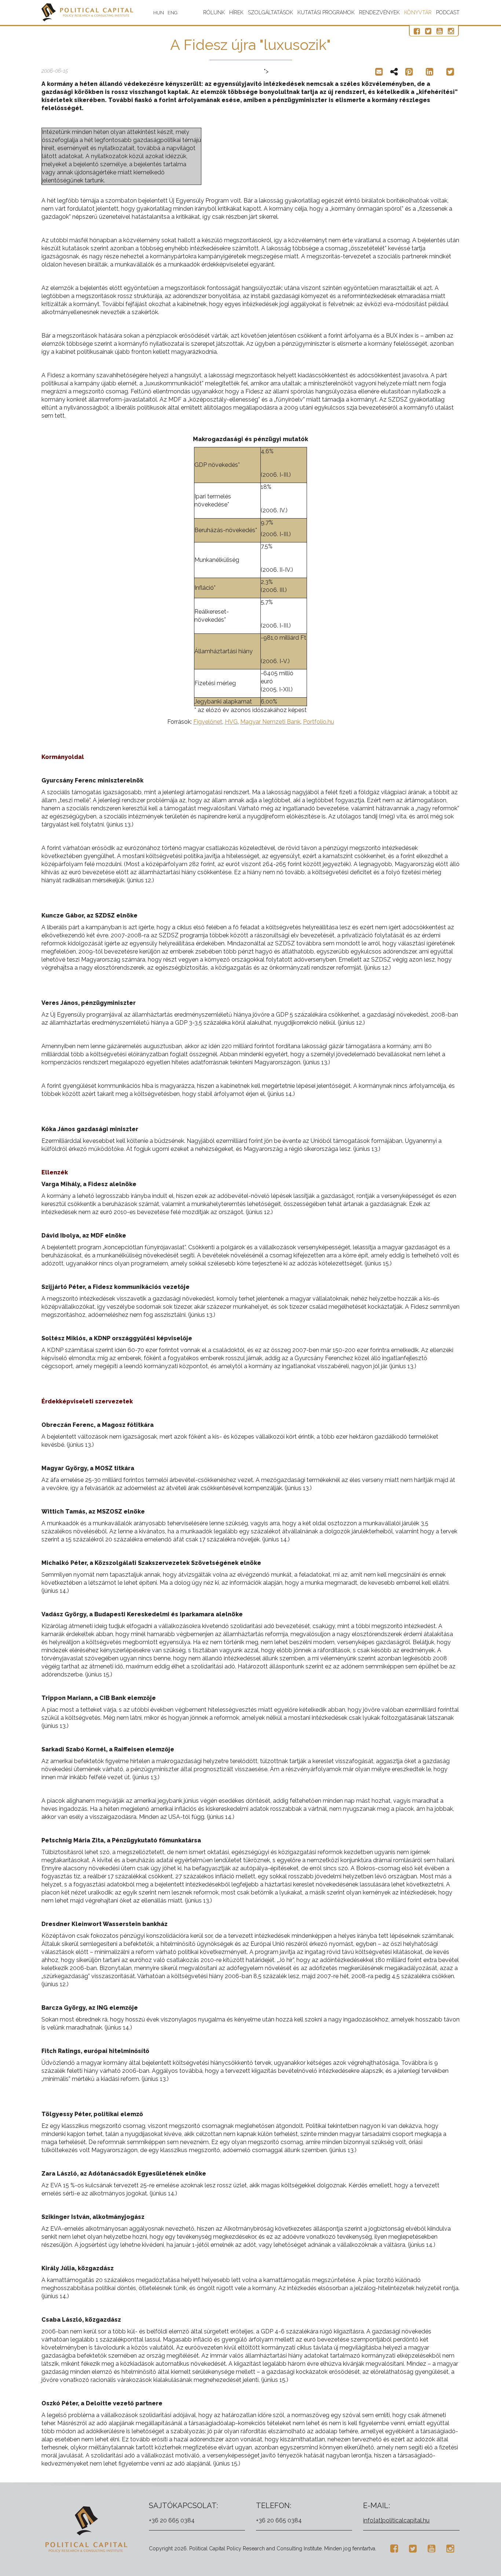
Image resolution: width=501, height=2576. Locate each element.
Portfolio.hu (319, 722)
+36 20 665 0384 (172, 2520)
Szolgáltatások (270, 12)
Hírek (236, 12)
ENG (173, 13)
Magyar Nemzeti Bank (270, 722)
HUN (159, 13)
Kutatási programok (326, 12)
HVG (231, 722)
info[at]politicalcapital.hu (396, 2520)
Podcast (448, 12)
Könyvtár (418, 12)
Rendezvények (379, 12)
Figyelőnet (208, 722)
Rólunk (214, 12)
